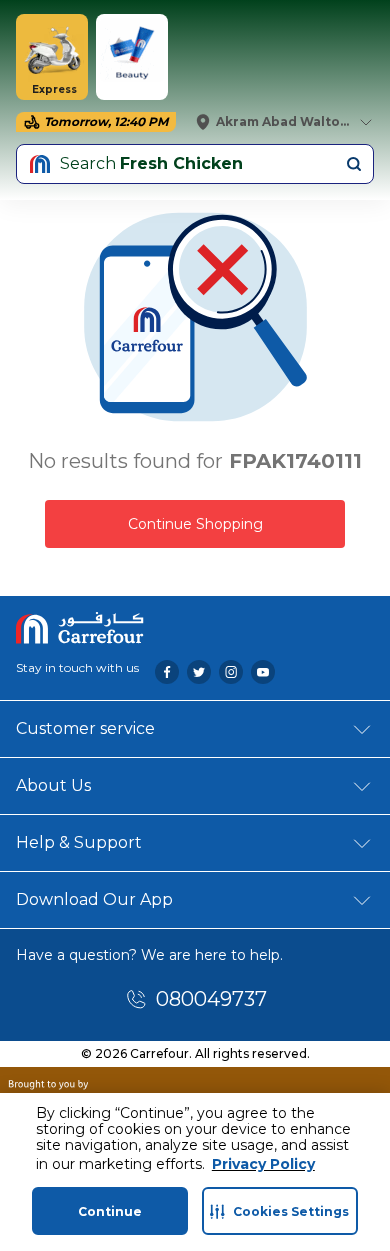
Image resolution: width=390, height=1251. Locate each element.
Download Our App (94, 899)
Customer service (85, 728)
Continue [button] (110, 1211)
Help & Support (79, 842)
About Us (53, 785)
